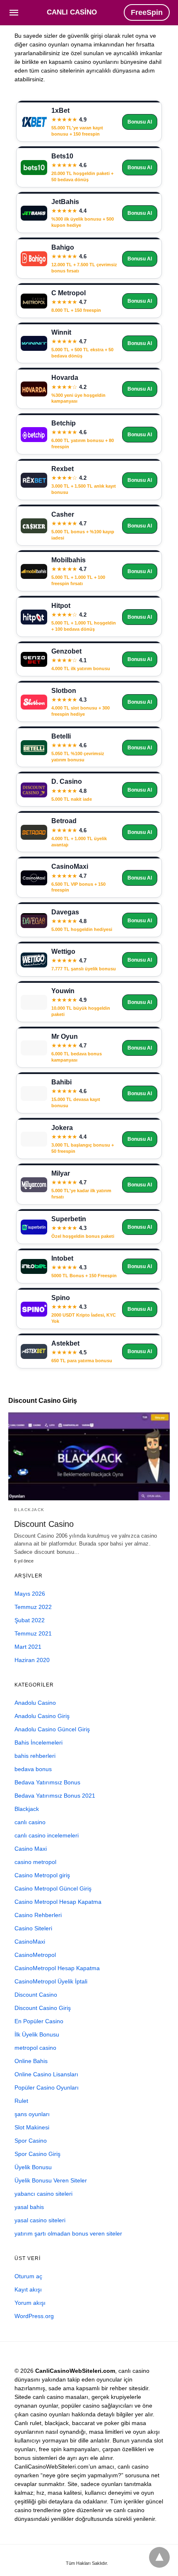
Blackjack (29, 1510)
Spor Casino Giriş (37, 2154)
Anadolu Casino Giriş (42, 1716)
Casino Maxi (31, 1849)
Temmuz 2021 (33, 1633)
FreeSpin (147, 12)
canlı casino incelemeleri (47, 1835)
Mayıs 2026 (30, 1594)
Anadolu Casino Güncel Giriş (52, 1729)
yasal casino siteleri (40, 2220)
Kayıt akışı (28, 2289)
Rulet (21, 2101)
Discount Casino (44, 1524)
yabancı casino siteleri (43, 2194)
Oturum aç (28, 2276)
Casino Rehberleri (38, 1915)
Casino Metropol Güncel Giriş (53, 1888)
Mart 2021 (28, 1647)
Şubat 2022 (30, 1620)
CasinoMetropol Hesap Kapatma (57, 1968)
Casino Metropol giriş (42, 1875)
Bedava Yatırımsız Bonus (47, 1782)
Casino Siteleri (33, 1928)
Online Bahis (31, 2061)
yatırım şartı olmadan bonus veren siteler (68, 2233)
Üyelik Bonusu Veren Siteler (51, 2180)
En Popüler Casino (39, 2021)
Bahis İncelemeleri (38, 1742)
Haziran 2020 (32, 1660)
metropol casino (35, 2048)
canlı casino (30, 1822)
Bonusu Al (140, 122)
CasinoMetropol (35, 1955)
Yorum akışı (30, 2303)
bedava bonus (33, 1769)
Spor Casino (31, 2141)
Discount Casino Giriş (43, 2008)
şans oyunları (32, 2114)
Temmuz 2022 (33, 1607)
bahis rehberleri (35, 1756)
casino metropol (35, 1862)
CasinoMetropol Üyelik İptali (51, 1981)
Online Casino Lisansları (46, 2074)
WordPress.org (34, 2316)
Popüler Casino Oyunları (47, 2088)
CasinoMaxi (30, 1942)
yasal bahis (29, 2207)
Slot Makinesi (32, 2127)
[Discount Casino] (89, 1456)
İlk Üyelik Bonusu (37, 2034)
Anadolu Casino (35, 1703)
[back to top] (159, 2557)
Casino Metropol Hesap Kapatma (58, 1902)
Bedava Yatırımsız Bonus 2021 (55, 1796)
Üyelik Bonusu (33, 2167)
